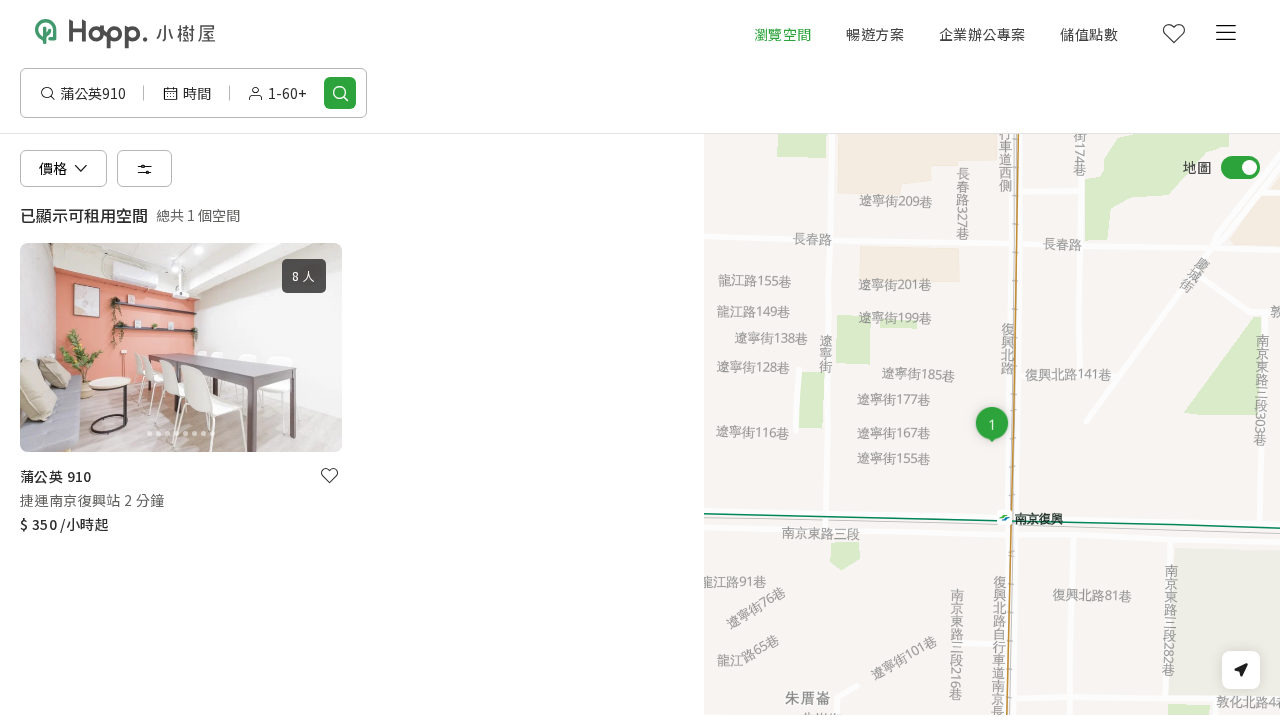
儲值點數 (1089, 34)
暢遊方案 (875, 34)
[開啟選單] (1225, 34)
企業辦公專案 (982, 34)
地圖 (1197, 167)
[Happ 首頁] (125, 34)
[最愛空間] (1173, 34)
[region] (992, 424)
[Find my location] (1241, 670)
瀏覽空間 (783, 34)
